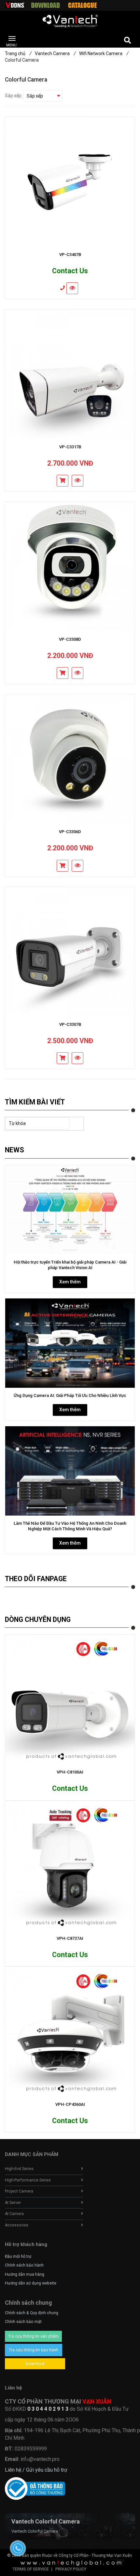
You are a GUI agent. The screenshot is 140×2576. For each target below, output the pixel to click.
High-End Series (19, 2169)
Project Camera (19, 2191)
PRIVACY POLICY (71, 2569)
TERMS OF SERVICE (31, 2569)
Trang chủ (18, 53)
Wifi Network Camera (104, 53)
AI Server (13, 2203)
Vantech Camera (55, 53)
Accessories (17, 2225)
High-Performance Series (28, 2180)
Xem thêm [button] (70, 1282)
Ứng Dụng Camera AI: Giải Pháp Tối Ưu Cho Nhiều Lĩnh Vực (70, 1395)
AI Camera (14, 2214)
